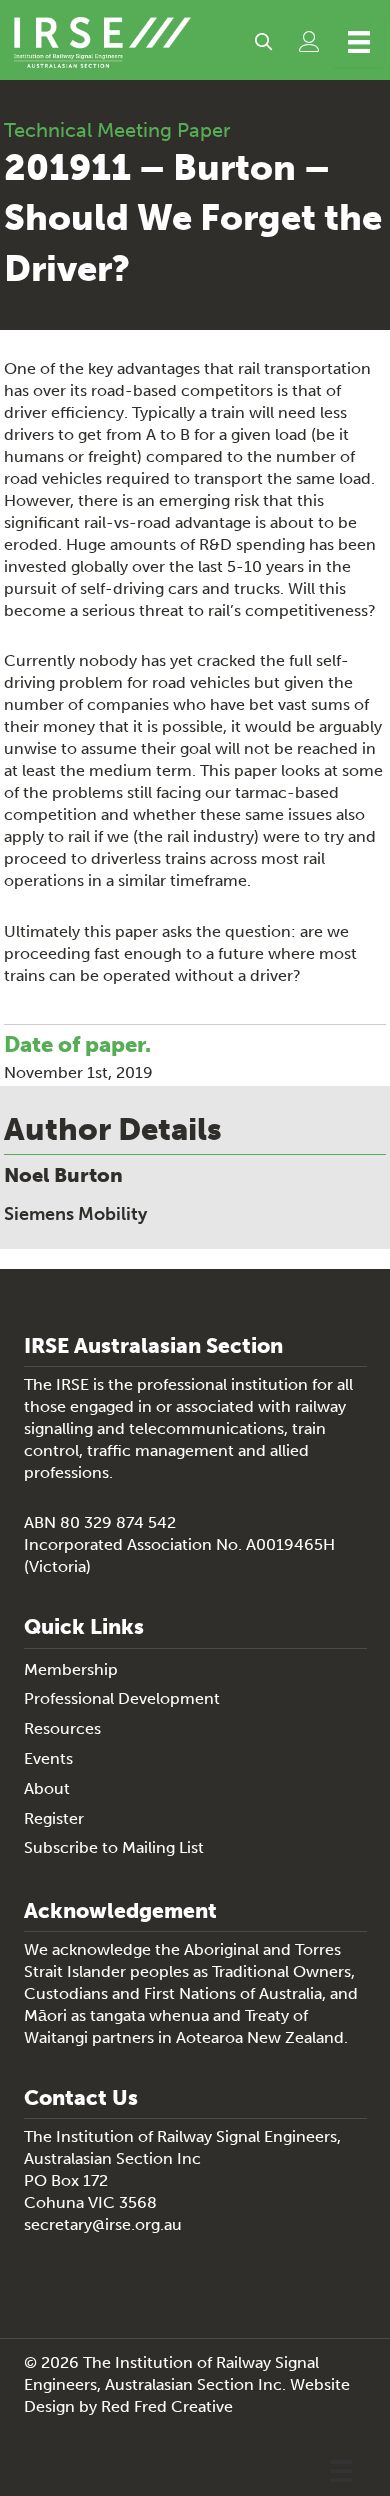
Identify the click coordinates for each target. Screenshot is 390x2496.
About (47, 1788)
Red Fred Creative (167, 2406)
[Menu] (359, 42)
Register (54, 1818)
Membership (71, 1669)
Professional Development (122, 1698)
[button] (263, 42)
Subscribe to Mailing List (114, 1847)
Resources (62, 1728)
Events (48, 1758)
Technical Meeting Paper (117, 130)
